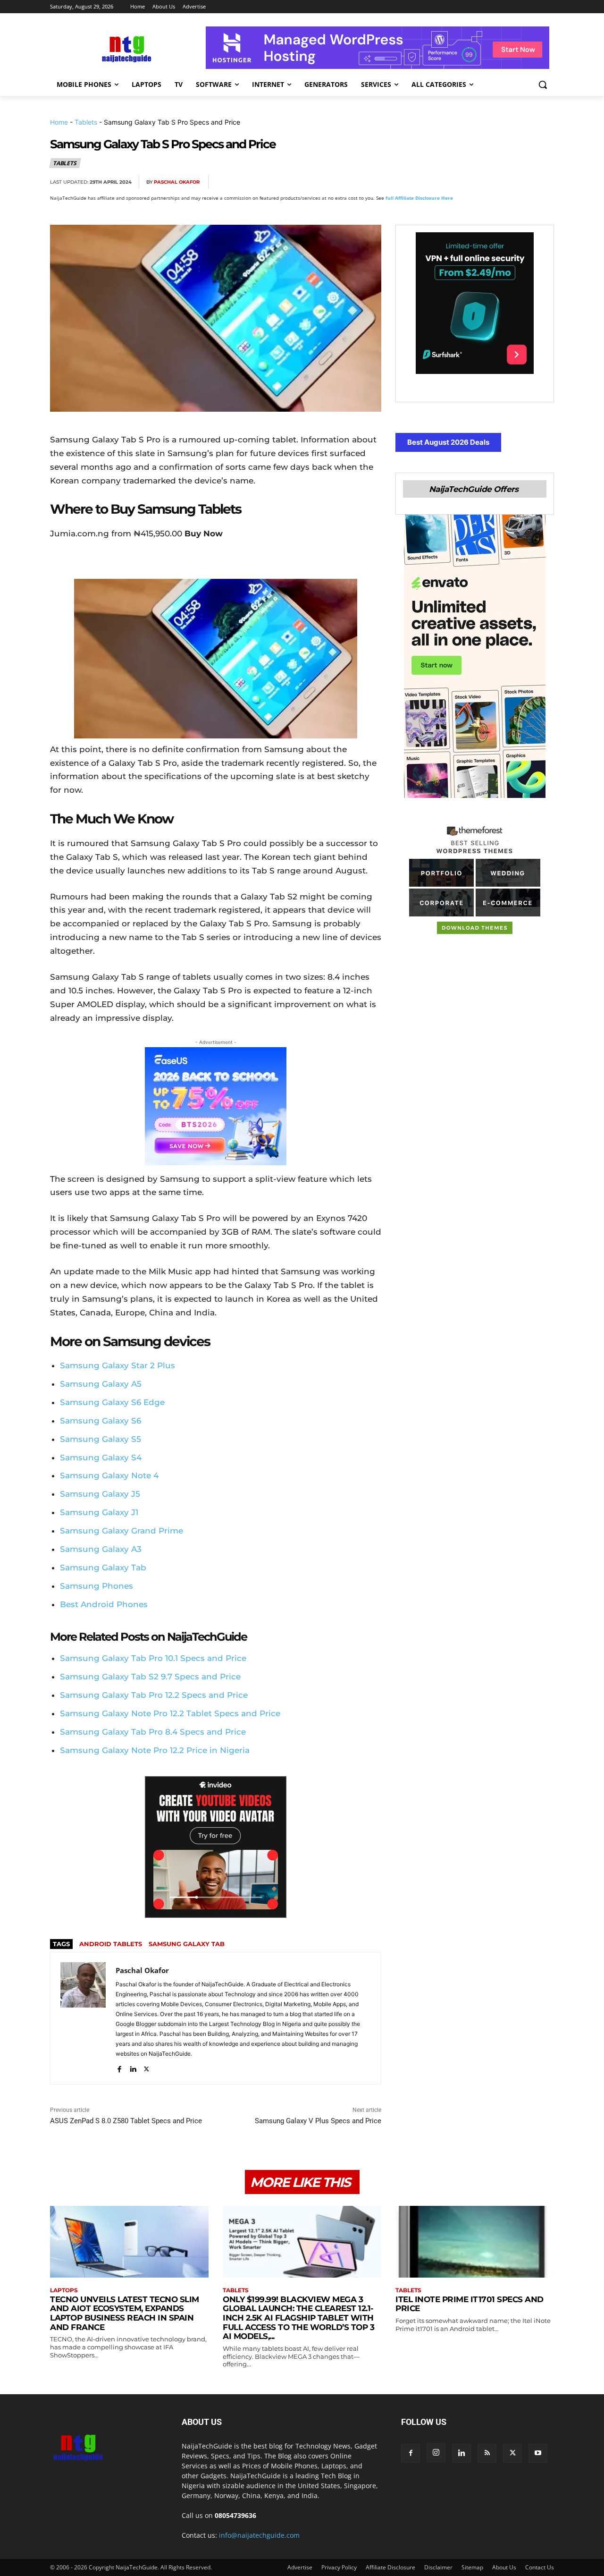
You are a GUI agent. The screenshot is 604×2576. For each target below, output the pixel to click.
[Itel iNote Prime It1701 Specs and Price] (475, 2241)
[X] (457, 182)
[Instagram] (436, 2453)
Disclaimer (438, 2567)
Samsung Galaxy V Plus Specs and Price (318, 2121)
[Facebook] (435, 182)
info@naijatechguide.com (259, 2535)
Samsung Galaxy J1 (99, 1512)
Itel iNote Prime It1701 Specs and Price (470, 2304)
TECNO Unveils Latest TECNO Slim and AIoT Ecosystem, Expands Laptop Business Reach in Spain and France (125, 2313)
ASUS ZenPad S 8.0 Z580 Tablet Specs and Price (126, 2121)
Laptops (64, 2290)
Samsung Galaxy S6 (101, 1421)
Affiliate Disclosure (390, 2567)
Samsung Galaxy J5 (100, 1494)
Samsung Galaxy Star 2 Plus (117, 1365)
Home (59, 122)
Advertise (300, 2567)
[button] (543, 85)
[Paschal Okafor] (83, 2018)
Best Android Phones (104, 1604)
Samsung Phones (96, 1586)
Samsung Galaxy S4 (101, 1457)
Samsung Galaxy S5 (101, 1439)
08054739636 (235, 2515)
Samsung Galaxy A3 (101, 1549)
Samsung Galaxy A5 (101, 1384)
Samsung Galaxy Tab (103, 1568)
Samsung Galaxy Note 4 (109, 1475)
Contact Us (540, 2567)
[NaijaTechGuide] (126, 48)
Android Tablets (111, 1944)
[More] (544, 182)
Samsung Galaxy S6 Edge (112, 1402)
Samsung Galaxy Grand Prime (122, 1531)
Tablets (86, 122)
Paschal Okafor (177, 182)
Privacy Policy (339, 2567)
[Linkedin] (522, 182)
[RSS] (487, 2453)
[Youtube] (538, 2453)
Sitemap (472, 2567)
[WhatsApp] (500, 182)
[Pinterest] (478, 182)
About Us (504, 2567)
